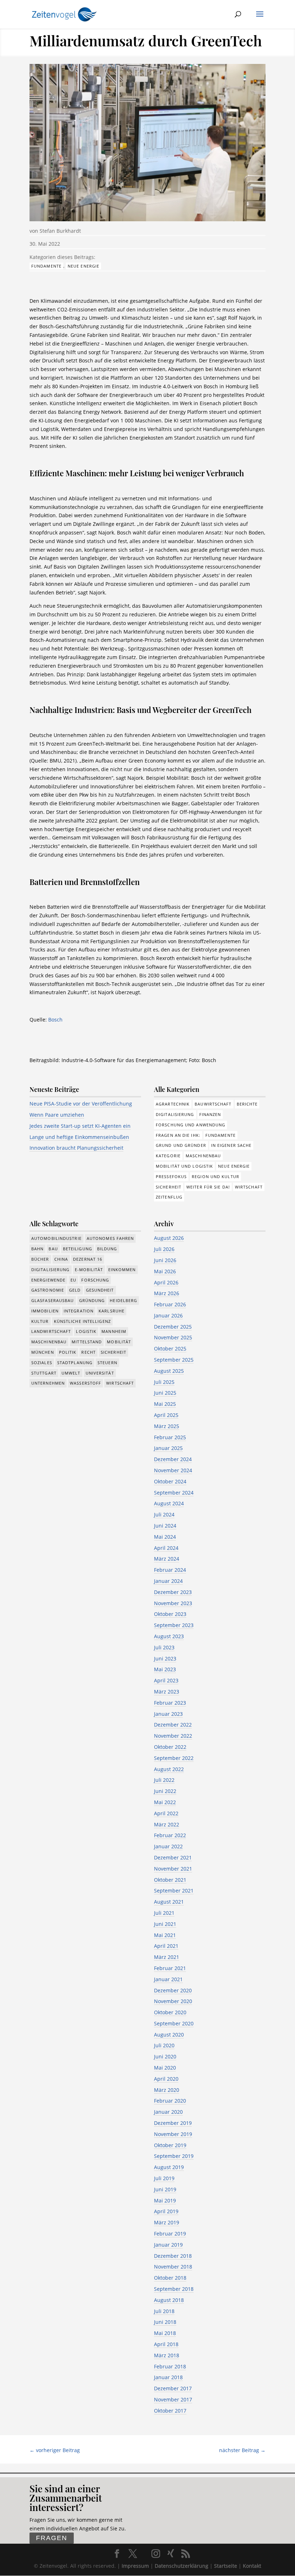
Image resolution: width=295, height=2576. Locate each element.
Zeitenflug (169, 1197)
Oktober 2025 (170, 1349)
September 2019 (174, 2156)
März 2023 (167, 1692)
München (43, 1352)
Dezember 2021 (173, 1857)
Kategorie (168, 1156)
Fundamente (46, 266)
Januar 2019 (168, 2245)
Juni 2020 (165, 2056)
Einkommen (122, 1270)
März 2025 (167, 1426)
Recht (88, 1352)
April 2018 (166, 2344)
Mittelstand (87, 1342)
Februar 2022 (170, 1835)
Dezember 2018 (173, 2256)
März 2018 (167, 2355)
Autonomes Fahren (110, 1238)
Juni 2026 (165, 1260)
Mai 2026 (165, 1271)
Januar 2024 (168, 1581)
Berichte (247, 1104)
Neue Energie (83, 266)
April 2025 (166, 1415)
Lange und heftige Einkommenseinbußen (79, 1137)
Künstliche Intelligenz (82, 1321)
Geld (75, 1290)
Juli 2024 (164, 1514)
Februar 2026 (170, 1304)
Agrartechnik (173, 1104)
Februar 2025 (170, 1437)
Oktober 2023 (170, 1614)
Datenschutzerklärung (181, 2566)
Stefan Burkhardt (60, 231)
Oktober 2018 (170, 2278)
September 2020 (174, 2023)
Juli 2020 (164, 2045)
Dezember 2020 (173, 1990)
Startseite (226, 2566)
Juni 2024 (165, 1526)
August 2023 (169, 1636)
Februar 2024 (170, 1570)
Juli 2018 (164, 2311)
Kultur (40, 1321)
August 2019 (169, 2167)
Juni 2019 (165, 2189)
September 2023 (174, 1625)
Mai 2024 (165, 1537)
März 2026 (167, 1293)
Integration (79, 1311)
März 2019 (167, 2222)
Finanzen (210, 1114)
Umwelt (71, 1373)
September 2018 (174, 2289)
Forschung (95, 1280)
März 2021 (167, 1957)
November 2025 (173, 1337)
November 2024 (173, 1470)
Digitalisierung (175, 1114)
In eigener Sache (232, 1145)
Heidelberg (123, 1300)
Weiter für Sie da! (208, 1187)
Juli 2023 (164, 1647)
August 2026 (169, 1238)
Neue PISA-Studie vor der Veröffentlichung (81, 1104)
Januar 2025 (168, 1448)
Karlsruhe (112, 1311)
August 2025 (169, 1371)
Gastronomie (48, 1290)
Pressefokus (171, 1176)
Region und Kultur (215, 1176)
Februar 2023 (170, 1703)
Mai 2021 (165, 1935)
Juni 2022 (165, 1791)
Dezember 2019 (173, 2123)
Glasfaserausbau (53, 1300)
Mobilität (119, 1342)
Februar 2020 (170, 2101)
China (61, 1259)
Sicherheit (169, 1187)
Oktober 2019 (170, 2145)
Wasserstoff (85, 1383)
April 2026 (166, 1282)
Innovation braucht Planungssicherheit (76, 1148)
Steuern (107, 1363)
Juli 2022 (164, 1780)
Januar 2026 (168, 1315)
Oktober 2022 (170, 1747)
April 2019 (166, 2211)
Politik (68, 1352)
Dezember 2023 (173, 1592)
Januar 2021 (168, 1979)
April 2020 (166, 2079)
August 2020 (169, 2035)
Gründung (92, 1300)
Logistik (86, 1331)
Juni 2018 (165, 2322)
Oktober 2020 (170, 2012)
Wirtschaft (249, 1187)
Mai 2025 (165, 1404)
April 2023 (166, 1680)
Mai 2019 (165, 2200)
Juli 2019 (164, 2178)
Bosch (55, 1020)
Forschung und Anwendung (190, 1125)
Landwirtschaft (51, 1331)
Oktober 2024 (170, 1481)
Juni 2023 (165, 1658)
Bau (53, 1249)
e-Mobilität (89, 1270)
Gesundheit (100, 1290)
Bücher (40, 1259)
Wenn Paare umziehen (57, 1115)
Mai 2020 (165, 2068)
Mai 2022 (165, 1802)
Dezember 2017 (173, 2388)
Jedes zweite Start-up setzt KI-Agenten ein (80, 1126)
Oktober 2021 (170, 1880)
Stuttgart (44, 1373)
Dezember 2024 (173, 1459)
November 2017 (173, 2399)
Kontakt (252, 2566)
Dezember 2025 (173, 1327)
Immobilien (45, 1311)
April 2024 (166, 1548)
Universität (100, 1373)
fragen (52, 2538)
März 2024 (167, 1559)
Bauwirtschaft (213, 1104)
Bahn (37, 1249)
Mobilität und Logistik (184, 1166)
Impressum (135, 2566)
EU (73, 1280)
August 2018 (169, 2300)
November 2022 (173, 1736)
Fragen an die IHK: (178, 1135)
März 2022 (167, 1824)
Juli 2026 (164, 1249)
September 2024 (174, 1493)
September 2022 (174, 1758)
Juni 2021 (165, 1924)
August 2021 (169, 1902)
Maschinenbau (203, 1156)
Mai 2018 (165, 2333)
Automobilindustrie (56, 1238)
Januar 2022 (168, 1846)
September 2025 (174, 1360)
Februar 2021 (170, 1968)
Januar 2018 (168, 2377)
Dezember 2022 (173, 1725)
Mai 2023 (165, 1669)
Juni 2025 (165, 1393)
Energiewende (48, 1280)
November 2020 (173, 2001)
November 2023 (173, 1603)
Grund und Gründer (181, 1145)
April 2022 (166, 1813)
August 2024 (169, 1503)
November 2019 (173, 2134)
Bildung (107, 1249)
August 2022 (169, 1769)
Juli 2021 (164, 1913)
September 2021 (174, 1891)
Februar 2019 (170, 2234)
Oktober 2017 (170, 2411)
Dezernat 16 (88, 1259)
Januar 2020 (168, 2112)
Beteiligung (78, 1249)
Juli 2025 (164, 1382)
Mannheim (114, 1331)
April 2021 (166, 1946)
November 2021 (173, 1869)
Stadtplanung (75, 1363)
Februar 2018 (170, 2366)
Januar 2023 (168, 1714)
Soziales (42, 1363)
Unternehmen (48, 1383)
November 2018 (173, 2267)
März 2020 (167, 2090)
